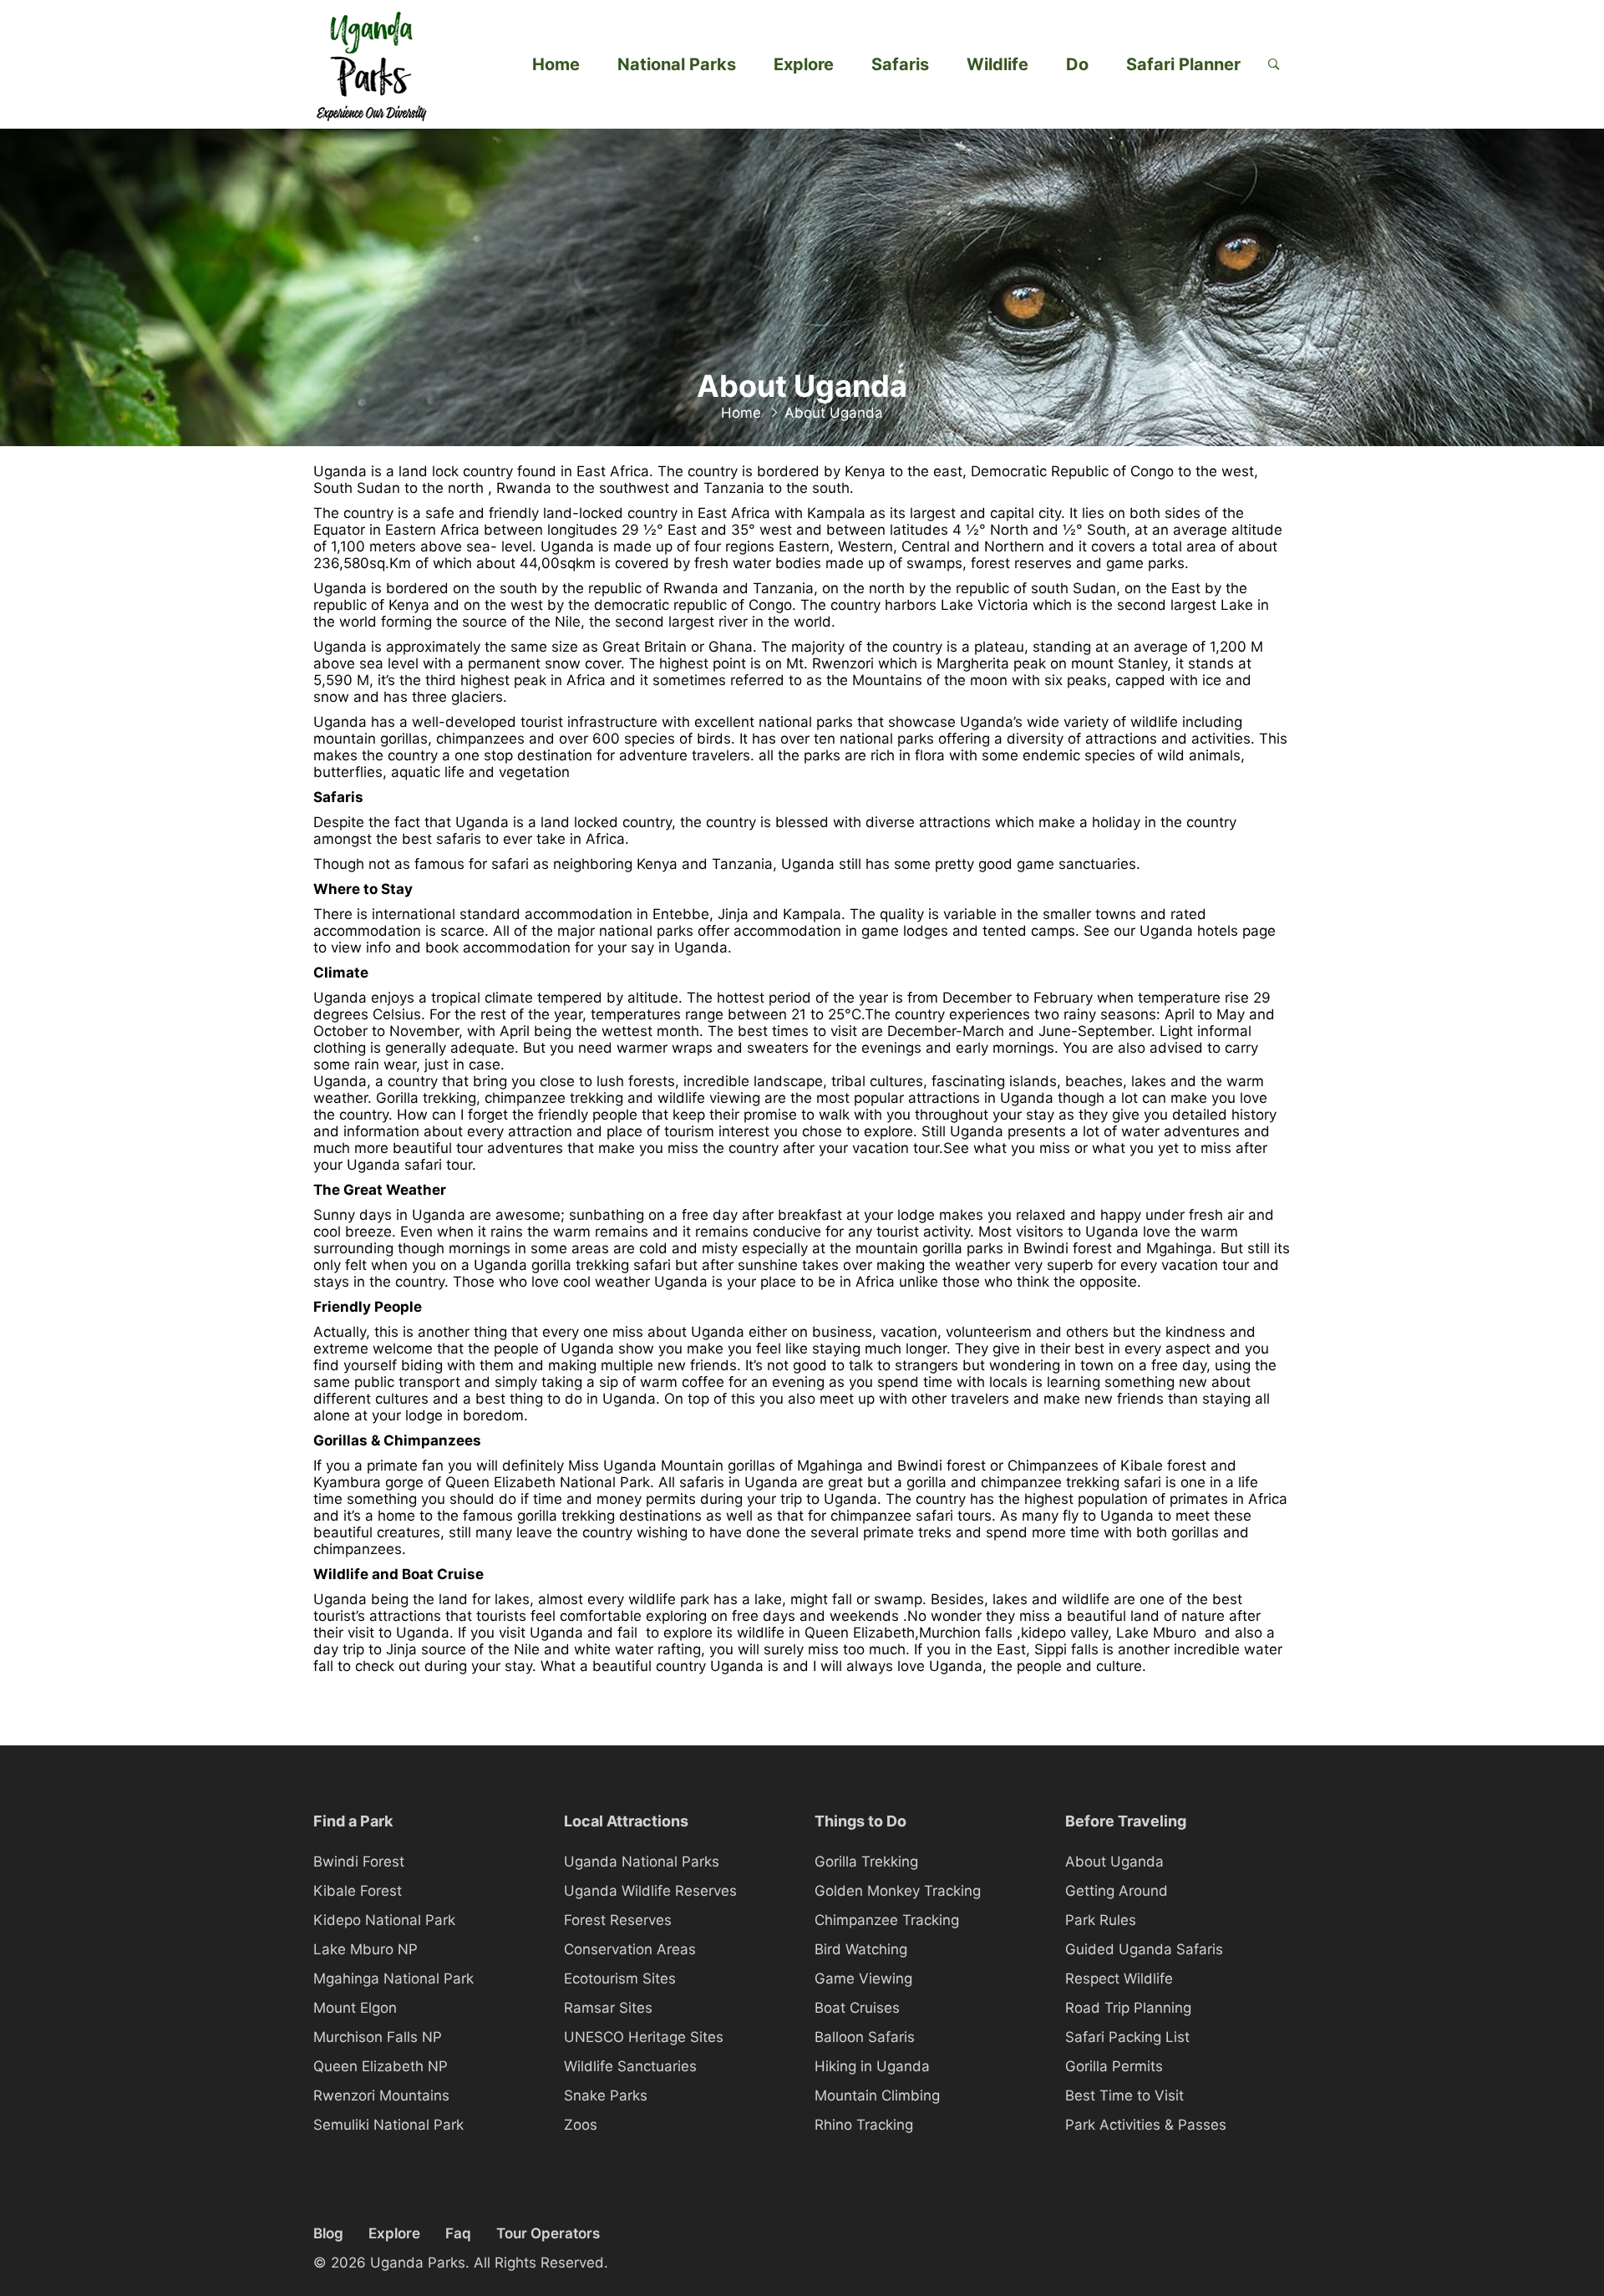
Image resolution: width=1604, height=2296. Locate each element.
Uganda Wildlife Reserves (650, 1891)
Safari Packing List (1127, 2037)
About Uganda (1114, 1862)
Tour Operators (548, 2233)
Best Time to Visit (1124, 2095)
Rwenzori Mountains (381, 2095)
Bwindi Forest (359, 1862)
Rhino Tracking (864, 2125)
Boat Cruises (857, 2008)
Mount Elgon (355, 2008)
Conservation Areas (630, 1949)
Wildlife (997, 64)
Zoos (581, 2125)
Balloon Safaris (865, 2037)
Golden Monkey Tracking (898, 1891)
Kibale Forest (358, 1891)
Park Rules (1101, 1920)
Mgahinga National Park (393, 1979)
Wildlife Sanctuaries (630, 2066)
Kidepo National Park (384, 1920)
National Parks (677, 64)
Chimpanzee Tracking (887, 1920)
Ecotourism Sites (620, 1979)
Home (556, 64)
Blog (328, 2233)
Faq (458, 2233)
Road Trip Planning (1128, 2008)
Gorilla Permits (1114, 2066)
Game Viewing (863, 1979)
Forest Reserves (618, 1920)
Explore (804, 64)
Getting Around (1117, 1891)
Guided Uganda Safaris (1144, 1949)
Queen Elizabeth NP (381, 2066)
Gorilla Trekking (866, 1862)
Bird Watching (861, 1949)
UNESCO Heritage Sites (644, 2037)
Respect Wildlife (1119, 1979)
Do (1077, 64)
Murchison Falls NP (378, 2037)
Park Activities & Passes (1146, 2125)
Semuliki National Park (388, 2125)
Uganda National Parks (642, 1862)
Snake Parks (606, 2095)
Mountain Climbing (877, 2095)
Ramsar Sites (608, 2008)
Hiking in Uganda (872, 2066)
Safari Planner (1183, 64)
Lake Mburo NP (365, 1949)
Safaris (900, 64)
